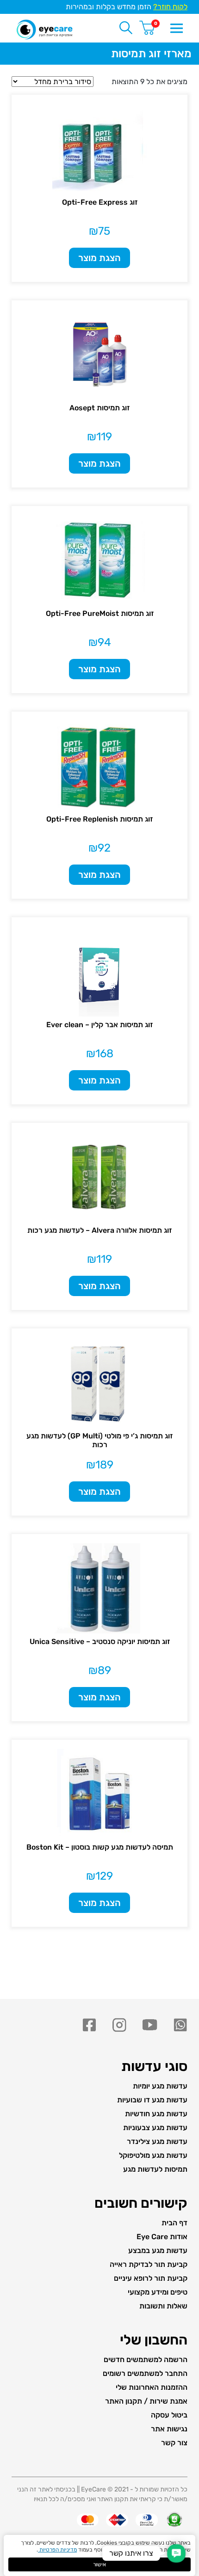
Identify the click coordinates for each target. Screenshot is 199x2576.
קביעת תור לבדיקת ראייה (149, 2264)
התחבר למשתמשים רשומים (145, 2373)
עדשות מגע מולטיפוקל (153, 2155)
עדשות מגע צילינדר (157, 2141)
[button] (176, 2553)
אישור (99, 2564)
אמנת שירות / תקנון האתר (146, 2401)
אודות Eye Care (162, 2237)
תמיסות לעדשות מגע (155, 2169)
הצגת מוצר (99, 258)
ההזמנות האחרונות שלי (152, 2387)
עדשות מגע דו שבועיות (152, 2100)
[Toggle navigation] (176, 27)
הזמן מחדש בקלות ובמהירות (127, 7)
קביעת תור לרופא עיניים (151, 2278)
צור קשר (174, 2443)
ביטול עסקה (169, 2415)
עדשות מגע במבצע (158, 2250)
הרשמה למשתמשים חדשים (146, 2360)
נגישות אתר (169, 2429)
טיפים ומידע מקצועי (158, 2292)
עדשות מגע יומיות (160, 2086)
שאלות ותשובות (163, 2306)
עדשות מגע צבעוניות (155, 2128)
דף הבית (174, 2223)
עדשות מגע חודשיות (156, 2114)
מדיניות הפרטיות (57, 2550)
